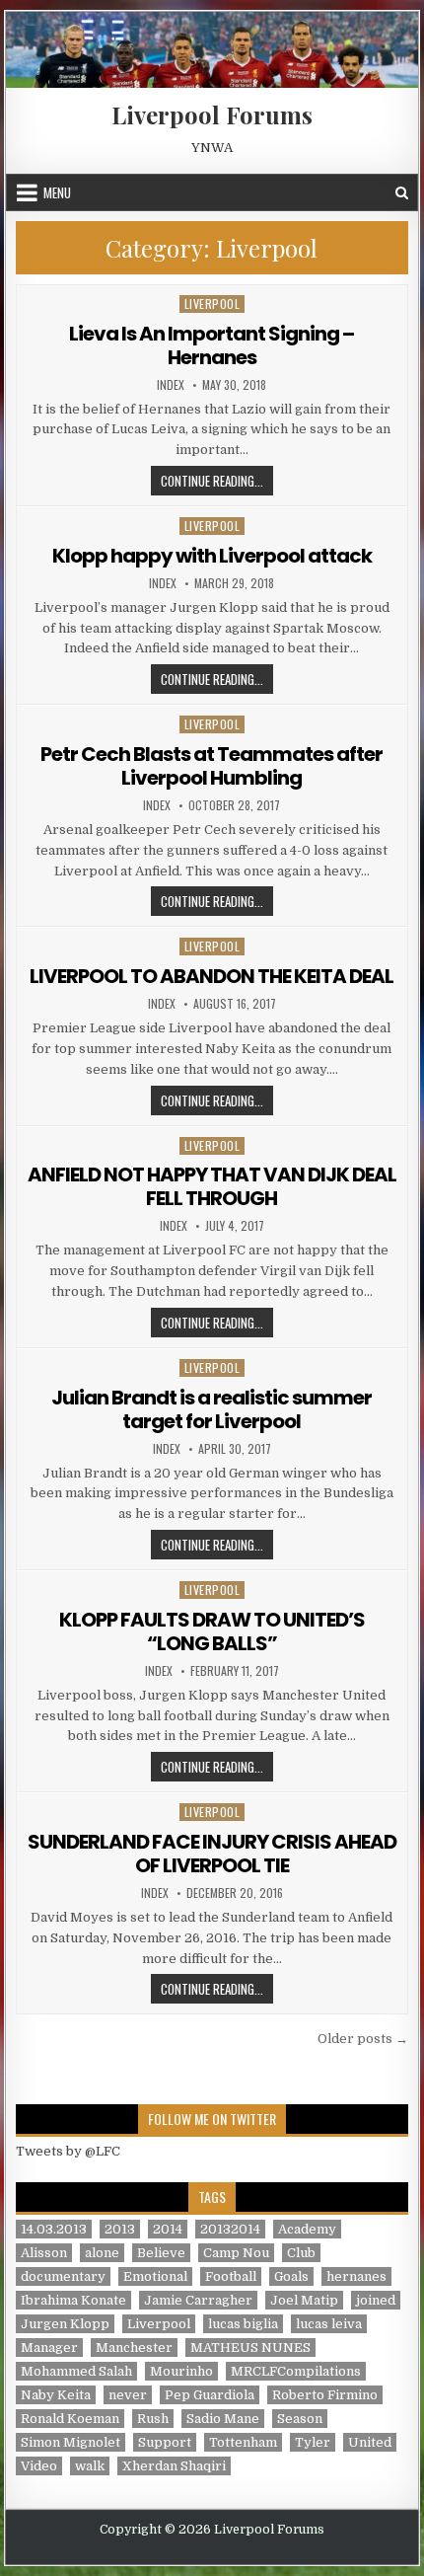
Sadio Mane (223, 2419)
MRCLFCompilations (296, 2371)
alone (102, 2253)
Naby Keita (56, 2395)
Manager (49, 2348)
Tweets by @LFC (68, 2151)
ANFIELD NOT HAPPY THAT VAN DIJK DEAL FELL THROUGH (212, 1186)
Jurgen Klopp (65, 2324)
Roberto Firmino (325, 2395)
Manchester (134, 2348)
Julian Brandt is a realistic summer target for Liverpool (212, 1409)
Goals (291, 2276)
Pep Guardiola (210, 2395)
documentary (63, 2276)
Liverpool (212, 303)
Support (165, 2442)
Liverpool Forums (212, 114)
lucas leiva (329, 2324)
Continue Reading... (217, 480)
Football (231, 2276)
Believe (161, 2253)
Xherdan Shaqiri (174, 2466)
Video (39, 2466)
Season (300, 2419)
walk (90, 2466)
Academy (307, 2229)
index (171, 385)
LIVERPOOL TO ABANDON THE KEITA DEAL (212, 976)
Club (301, 2253)
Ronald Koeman (70, 2419)
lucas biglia (243, 2324)
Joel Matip (304, 2300)
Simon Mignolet (71, 2442)
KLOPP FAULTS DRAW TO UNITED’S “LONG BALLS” (212, 1631)
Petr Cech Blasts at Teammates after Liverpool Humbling (212, 766)
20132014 (230, 2229)
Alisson (44, 2253)
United (370, 2442)
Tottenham (243, 2442)
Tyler (313, 2442)
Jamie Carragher (198, 2300)
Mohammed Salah (76, 2371)
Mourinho (181, 2371)
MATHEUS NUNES (250, 2348)
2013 (120, 2229)
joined (376, 2300)
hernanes (356, 2276)
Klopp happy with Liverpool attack (212, 556)
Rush (153, 2419)
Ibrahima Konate (73, 2300)
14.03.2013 (54, 2229)
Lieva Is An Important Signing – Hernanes (212, 345)
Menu (57, 192)
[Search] (402, 193)
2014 (168, 2229)
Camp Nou (236, 2253)
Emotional (155, 2276)
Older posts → (363, 2039)
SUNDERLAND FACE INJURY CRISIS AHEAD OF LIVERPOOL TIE (212, 1854)
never (128, 2395)
